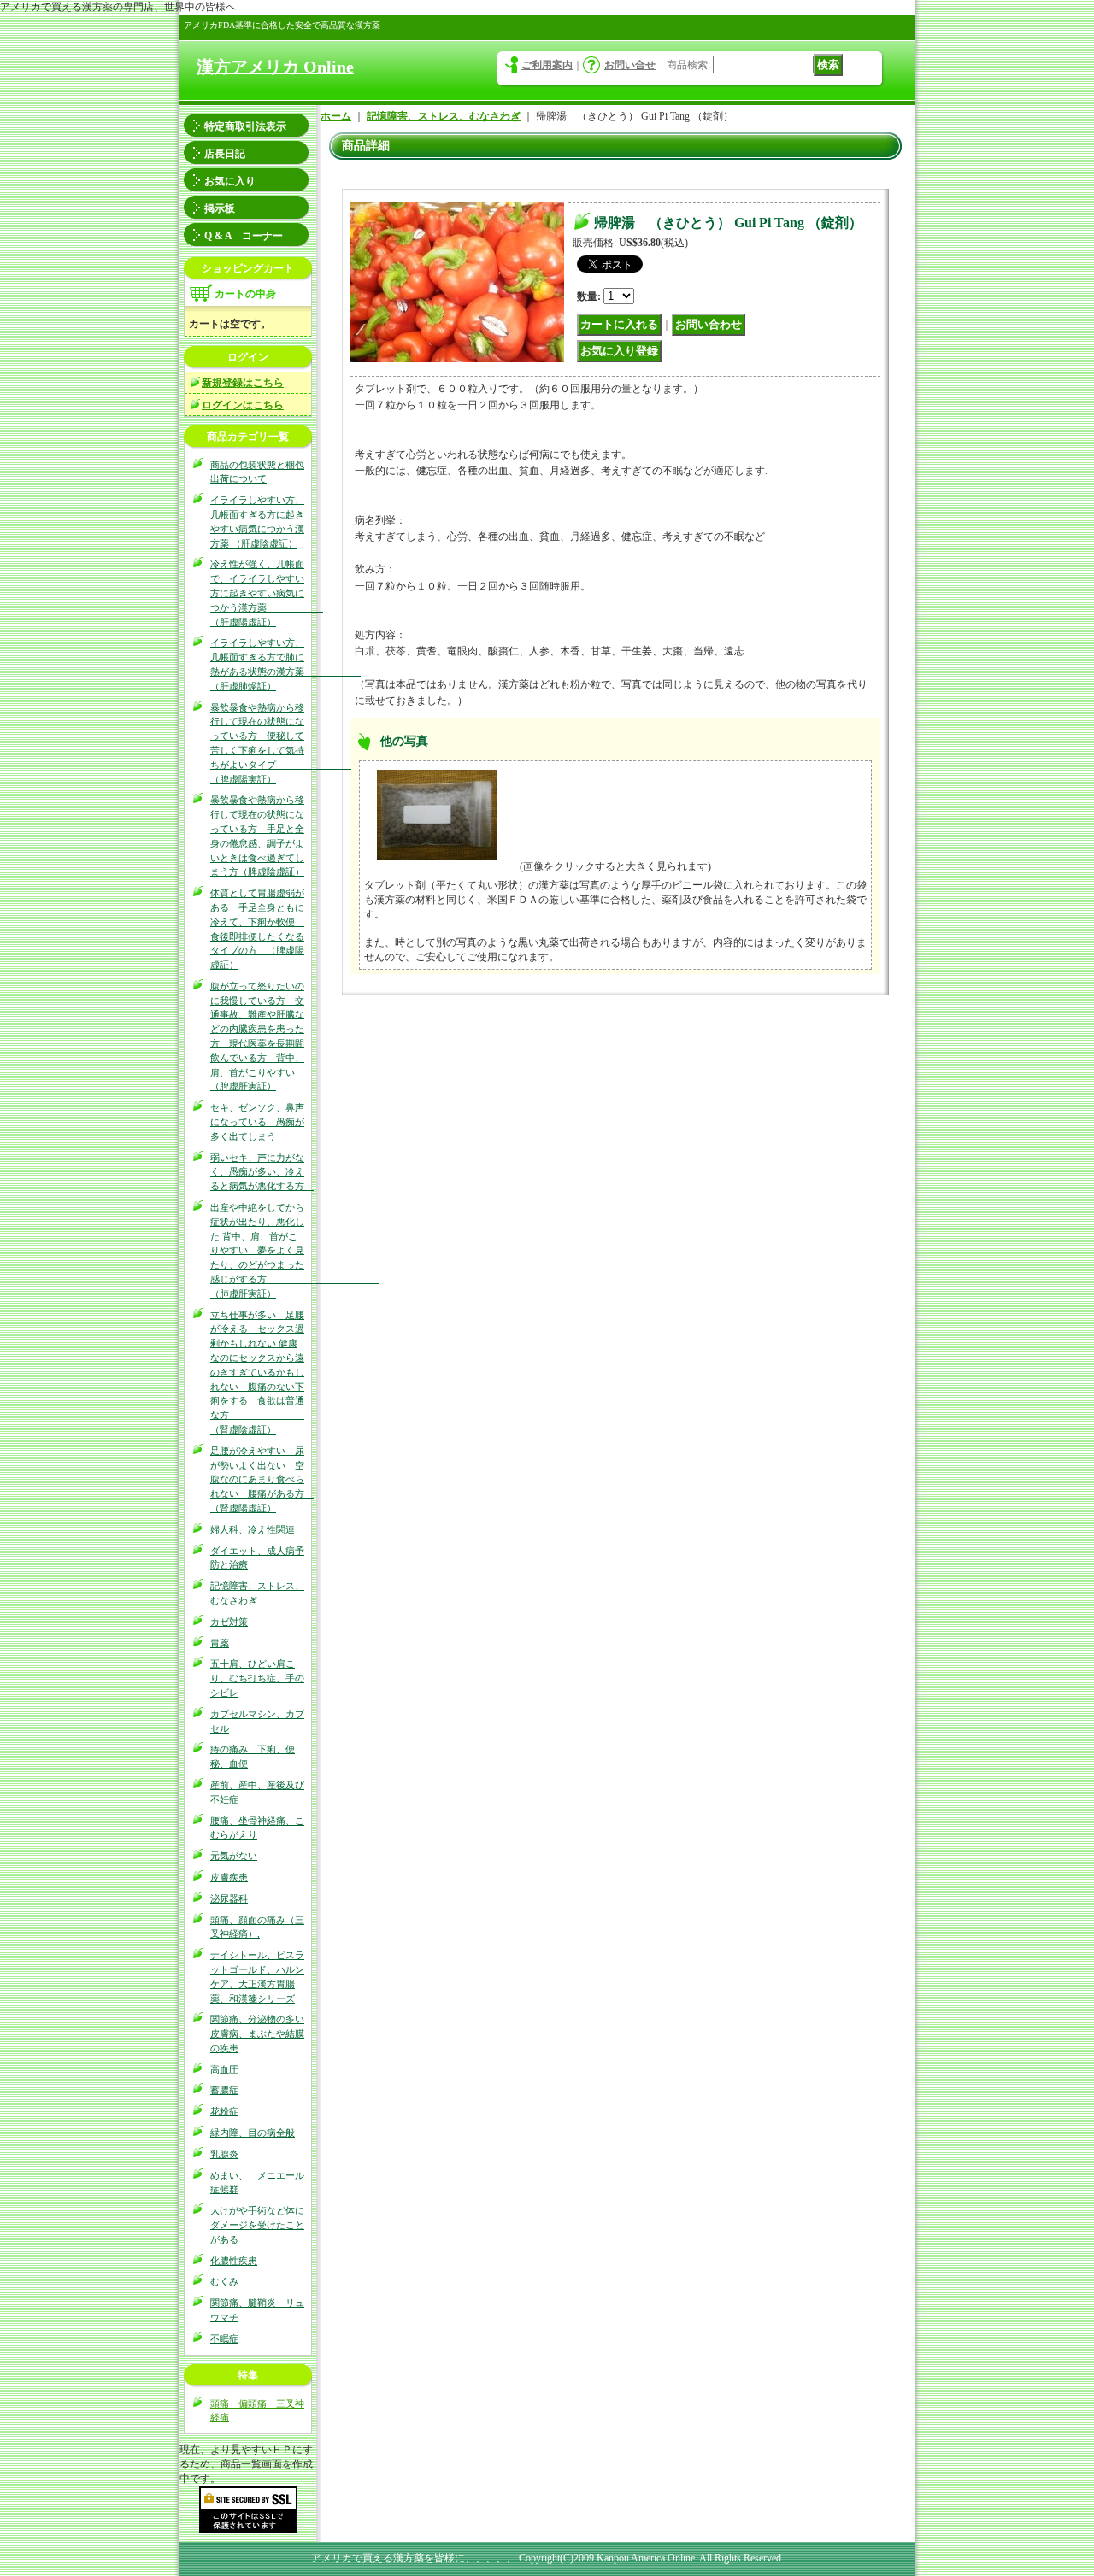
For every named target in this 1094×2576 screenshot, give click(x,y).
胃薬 (220, 1643)
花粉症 (224, 2111)
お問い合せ (630, 65)
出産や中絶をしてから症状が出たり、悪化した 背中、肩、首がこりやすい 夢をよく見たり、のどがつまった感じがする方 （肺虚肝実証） (295, 1250)
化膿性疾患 (234, 2261)
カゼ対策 (229, 1622)
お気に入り (230, 181)
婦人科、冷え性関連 (253, 1529)
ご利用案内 (547, 65)
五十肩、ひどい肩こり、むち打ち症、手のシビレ (257, 1678)
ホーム (336, 116)
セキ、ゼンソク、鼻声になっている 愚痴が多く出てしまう (257, 1122)
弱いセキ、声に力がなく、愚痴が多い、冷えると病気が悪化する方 (262, 1172)
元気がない (234, 1856)
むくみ (224, 2281)
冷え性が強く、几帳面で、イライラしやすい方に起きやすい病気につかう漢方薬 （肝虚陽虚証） (267, 593)
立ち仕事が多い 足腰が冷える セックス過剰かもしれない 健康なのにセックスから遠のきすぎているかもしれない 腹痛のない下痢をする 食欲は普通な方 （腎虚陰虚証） (257, 1372)
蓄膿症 (224, 2090)
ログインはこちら (243, 405)
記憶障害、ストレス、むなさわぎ (444, 116)
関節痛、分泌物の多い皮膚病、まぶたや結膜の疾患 (257, 2033)
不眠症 (224, 2338)
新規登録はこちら (243, 383)
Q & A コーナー (244, 236)
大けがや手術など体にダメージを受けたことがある (257, 2225)
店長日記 (225, 154)
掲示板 (220, 208)
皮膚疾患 (229, 1877)
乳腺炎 (224, 2154)
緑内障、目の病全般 (253, 2133)
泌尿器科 (229, 1898)
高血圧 (224, 2069)
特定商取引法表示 (245, 126)
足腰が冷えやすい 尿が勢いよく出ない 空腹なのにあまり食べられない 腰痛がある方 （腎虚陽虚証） (262, 1479)
